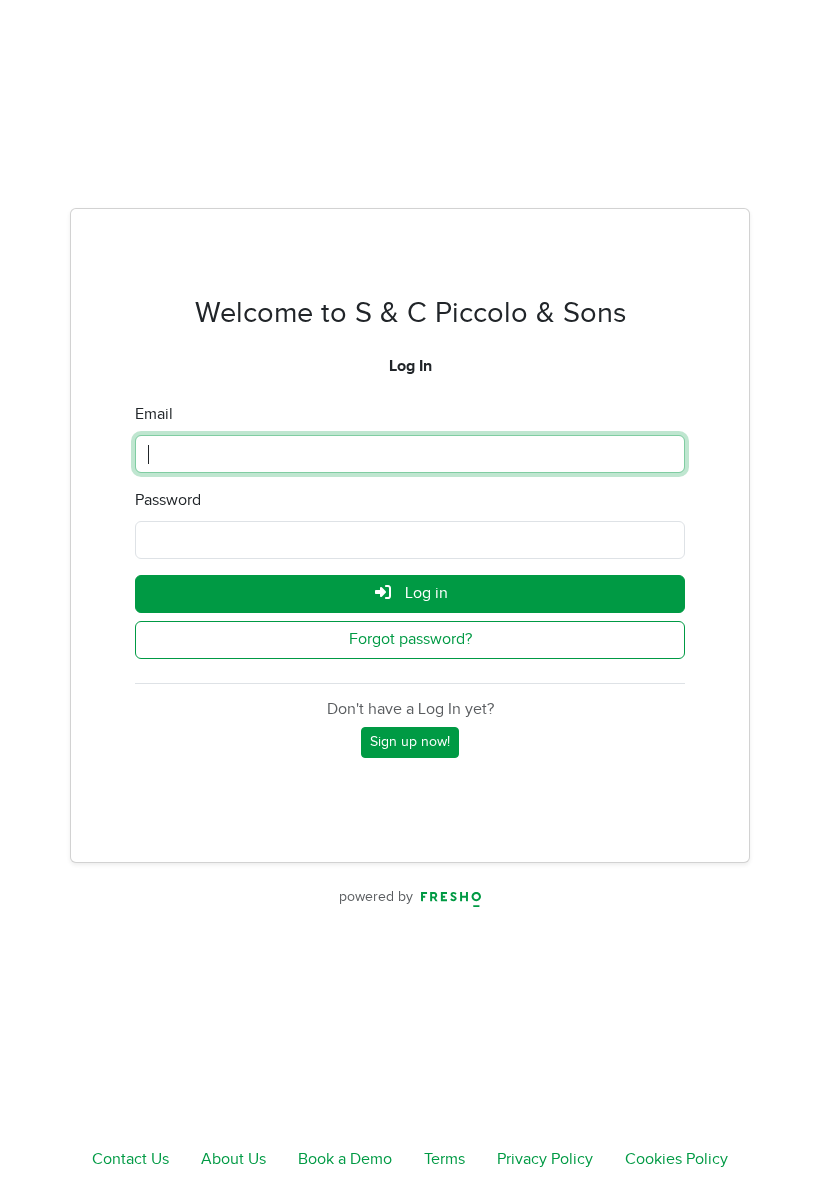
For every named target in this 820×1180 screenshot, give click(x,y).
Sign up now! (410, 742)
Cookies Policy (676, 1159)
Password (168, 500)
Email (154, 414)
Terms (444, 1159)
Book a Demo (345, 1159)
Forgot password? (410, 639)
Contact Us (130, 1159)
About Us (233, 1159)
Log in (424, 593)
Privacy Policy (545, 1159)
